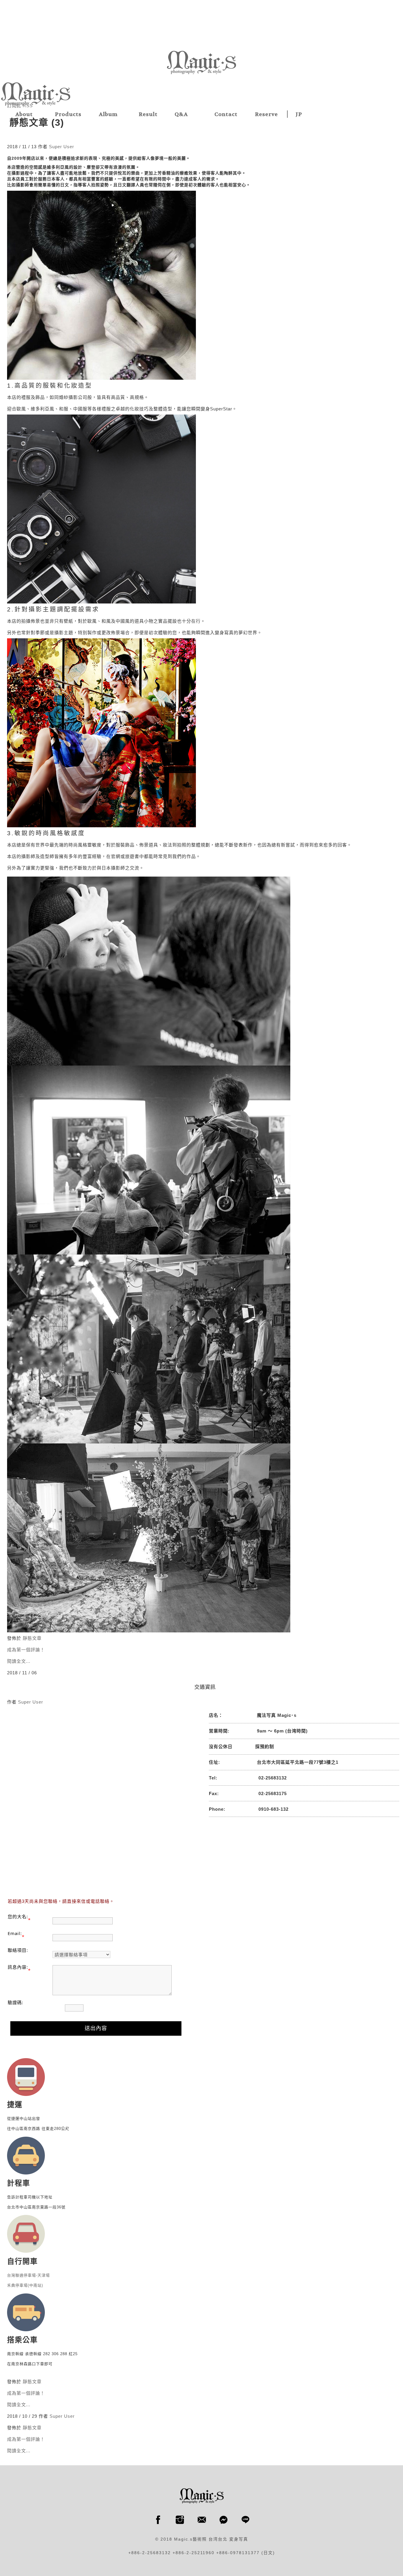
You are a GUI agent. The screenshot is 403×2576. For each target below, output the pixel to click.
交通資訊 (205, 1687)
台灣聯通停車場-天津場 (28, 2275)
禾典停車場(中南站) (25, 2285)
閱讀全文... (19, 1661)
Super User (62, 147)
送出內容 (96, 2028)
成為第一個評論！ (26, 1650)
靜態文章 (32, 1638)
